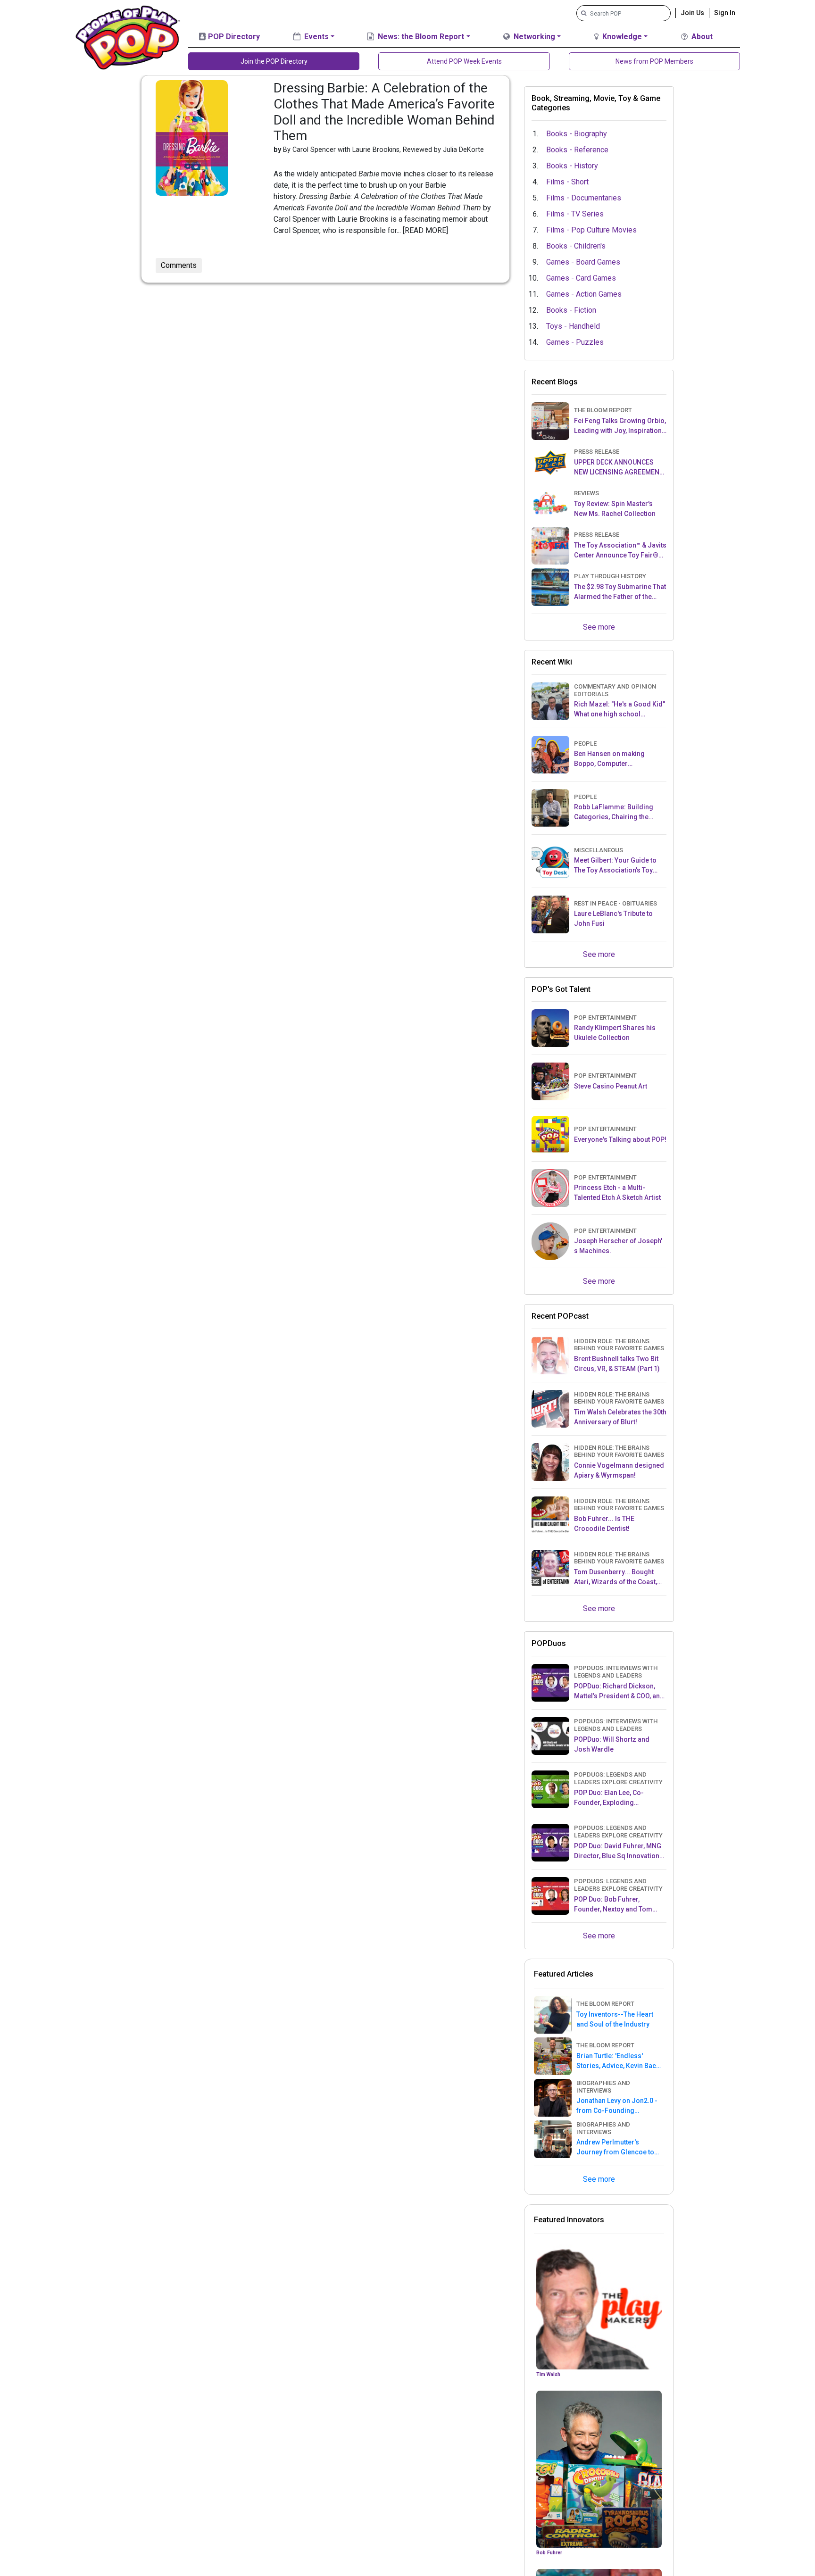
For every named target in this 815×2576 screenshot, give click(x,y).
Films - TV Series (575, 214)
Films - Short (567, 182)
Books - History (572, 166)
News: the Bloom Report (420, 37)
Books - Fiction (571, 310)
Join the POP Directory (274, 61)
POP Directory (233, 37)
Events (316, 37)
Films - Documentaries (584, 198)
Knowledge (621, 37)
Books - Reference (577, 150)
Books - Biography (577, 134)
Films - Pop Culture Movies (591, 230)
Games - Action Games (584, 294)
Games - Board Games (583, 262)
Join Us (692, 13)
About (701, 37)
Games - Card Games (581, 278)
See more (599, 627)
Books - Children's (576, 246)
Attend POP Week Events (464, 61)
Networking (533, 37)
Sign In (725, 13)
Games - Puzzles (575, 342)
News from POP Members (654, 61)
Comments (179, 265)
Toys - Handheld (573, 326)
